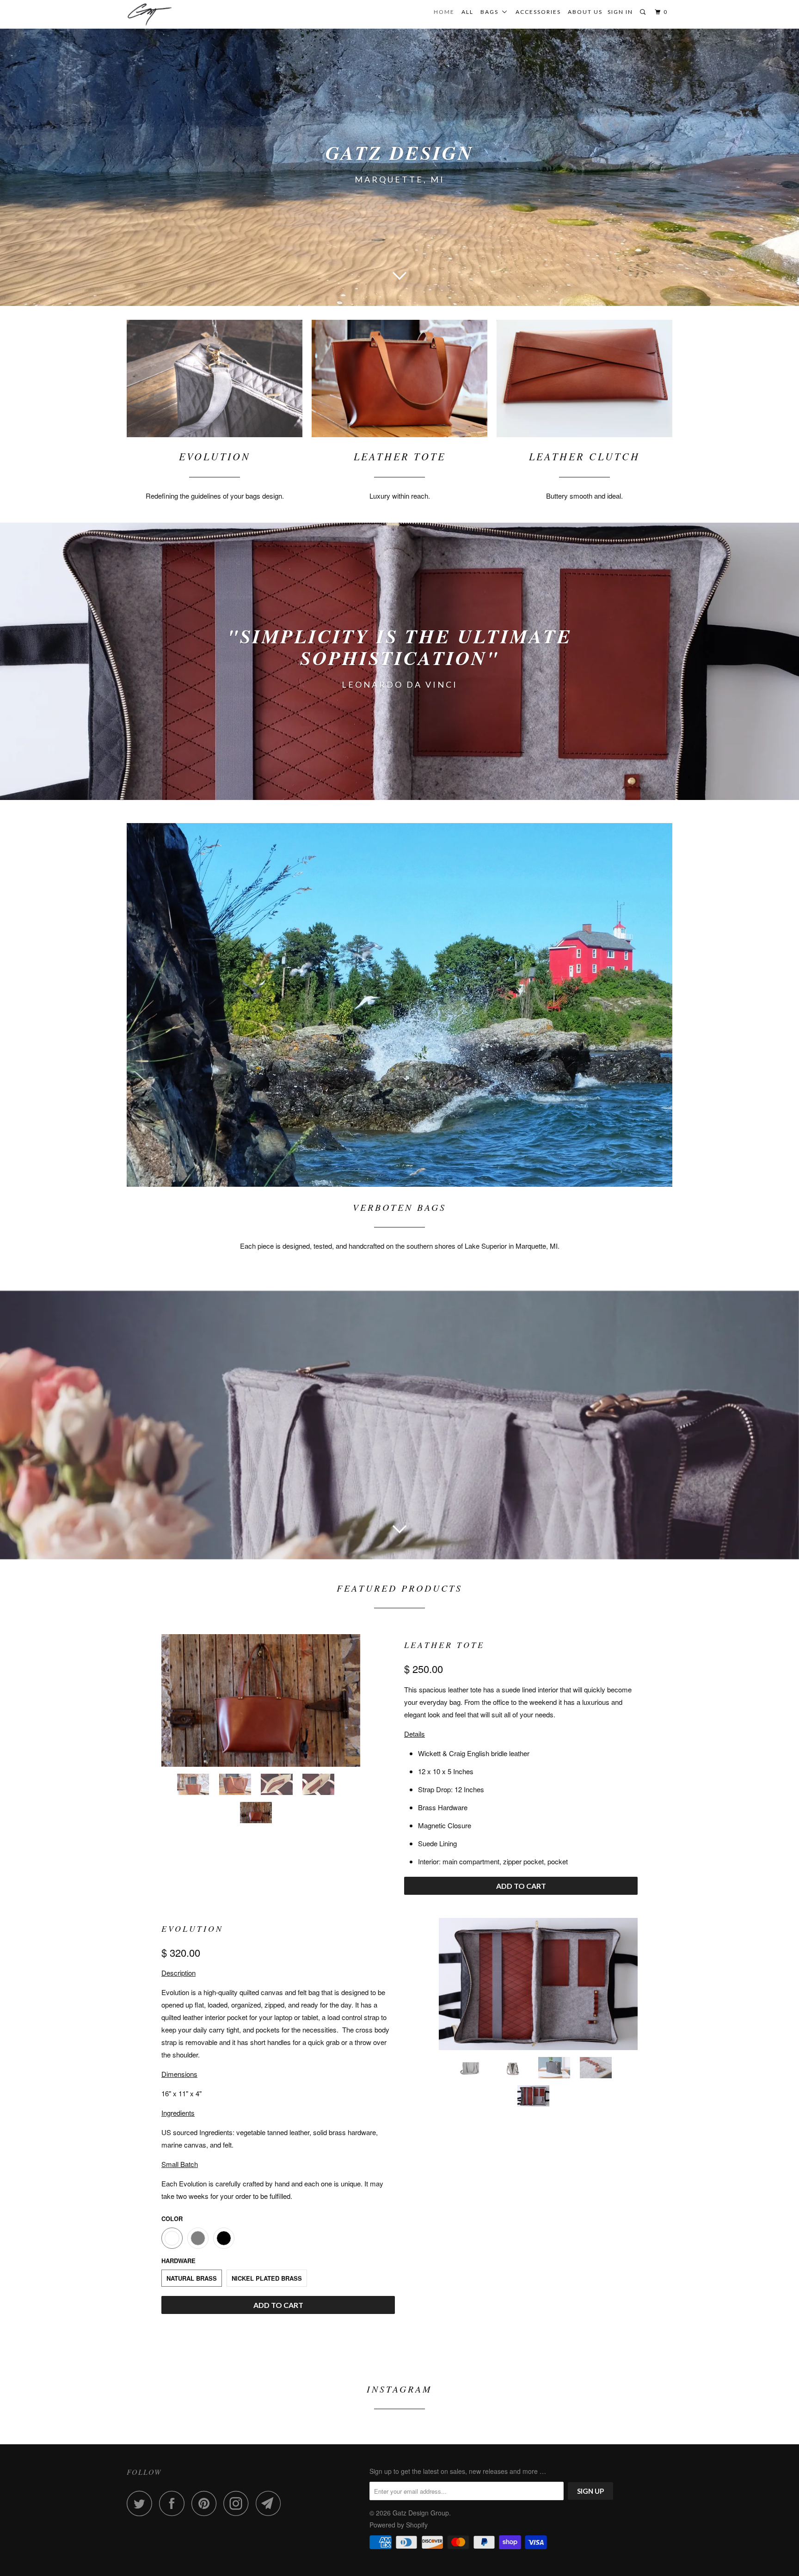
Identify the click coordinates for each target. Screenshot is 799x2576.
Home (444, 12)
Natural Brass (192, 2278)
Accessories (538, 12)
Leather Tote (444, 1645)
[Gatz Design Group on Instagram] (239, 2503)
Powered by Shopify (399, 2525)
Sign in (620, 12)
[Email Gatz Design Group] (271, 2503)
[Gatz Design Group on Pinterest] (206, 2503)
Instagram (399, 2389)
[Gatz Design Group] (174, 14)
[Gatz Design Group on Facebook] (174, 2503)
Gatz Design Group (421, 2513)
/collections (399, 661)
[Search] (644, 12)
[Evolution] (538, 1984)
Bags (491, 12)
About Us (585, 12)
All (467, 12)
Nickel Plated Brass (267, 2278)
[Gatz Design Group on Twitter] (142, 2503)
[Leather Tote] (261, 1700)
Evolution (192, 1929)
